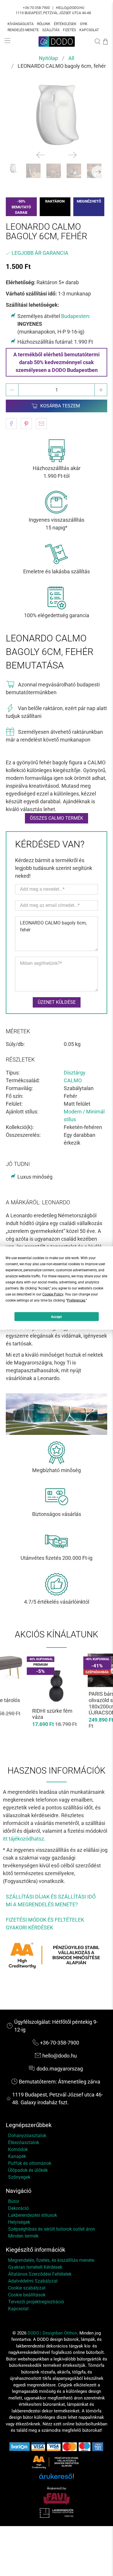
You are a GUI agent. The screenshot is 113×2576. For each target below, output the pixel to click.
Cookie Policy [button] (53, 1294)
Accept (56, 1317)
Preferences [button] (76, 1300)
